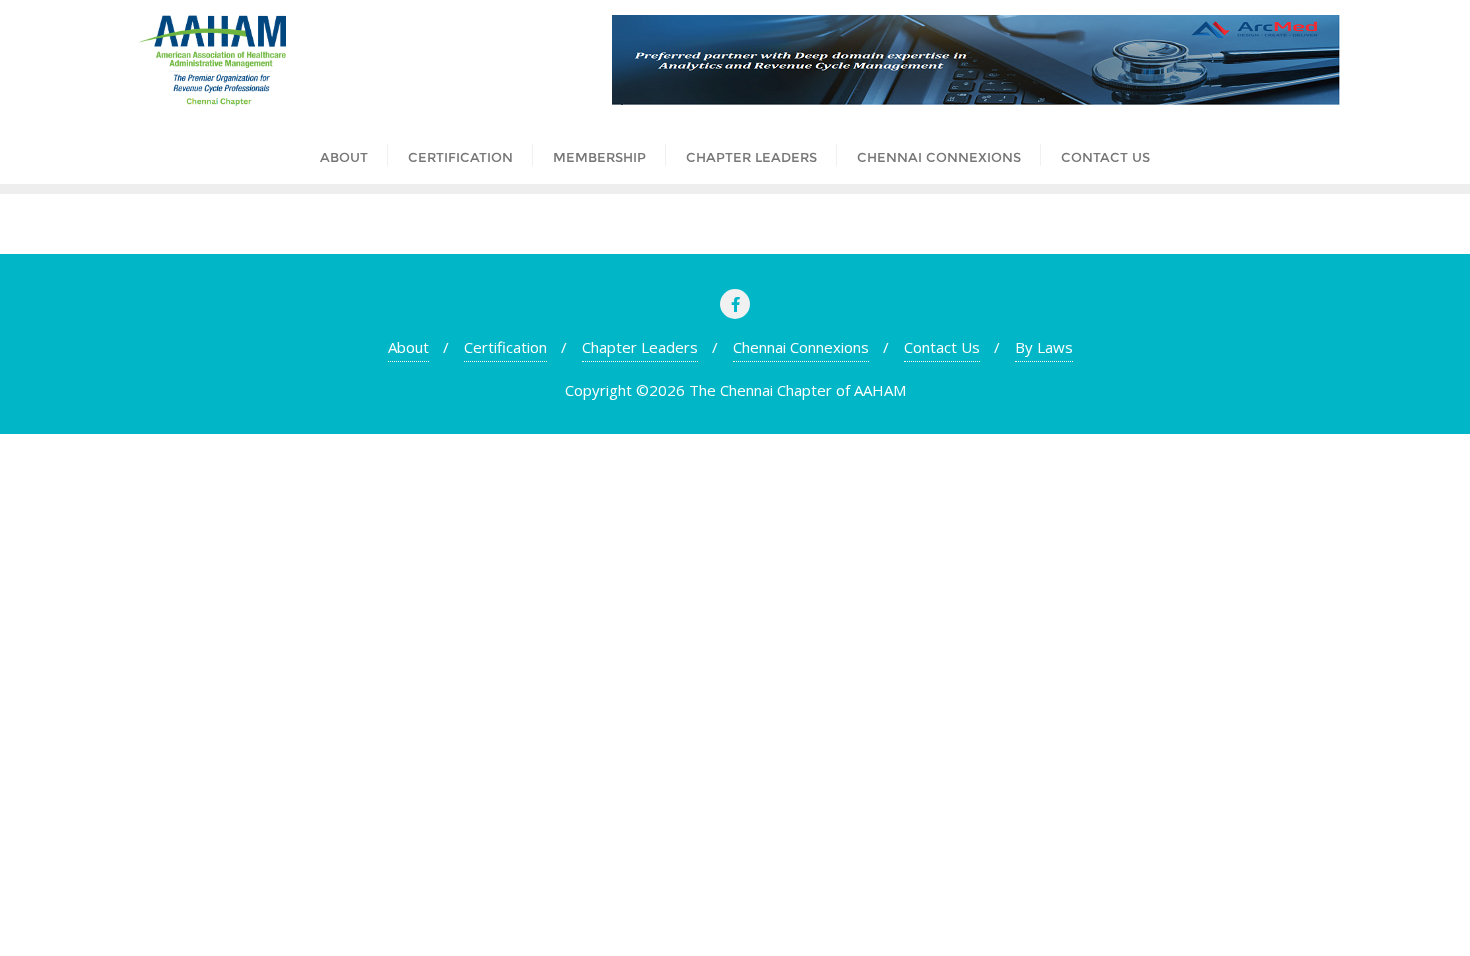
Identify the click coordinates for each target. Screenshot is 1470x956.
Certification (505, 347)
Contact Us (942, 347)
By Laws (1044, 347)
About (408, 347)
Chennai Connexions (801, 347)
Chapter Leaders (640, 347)
